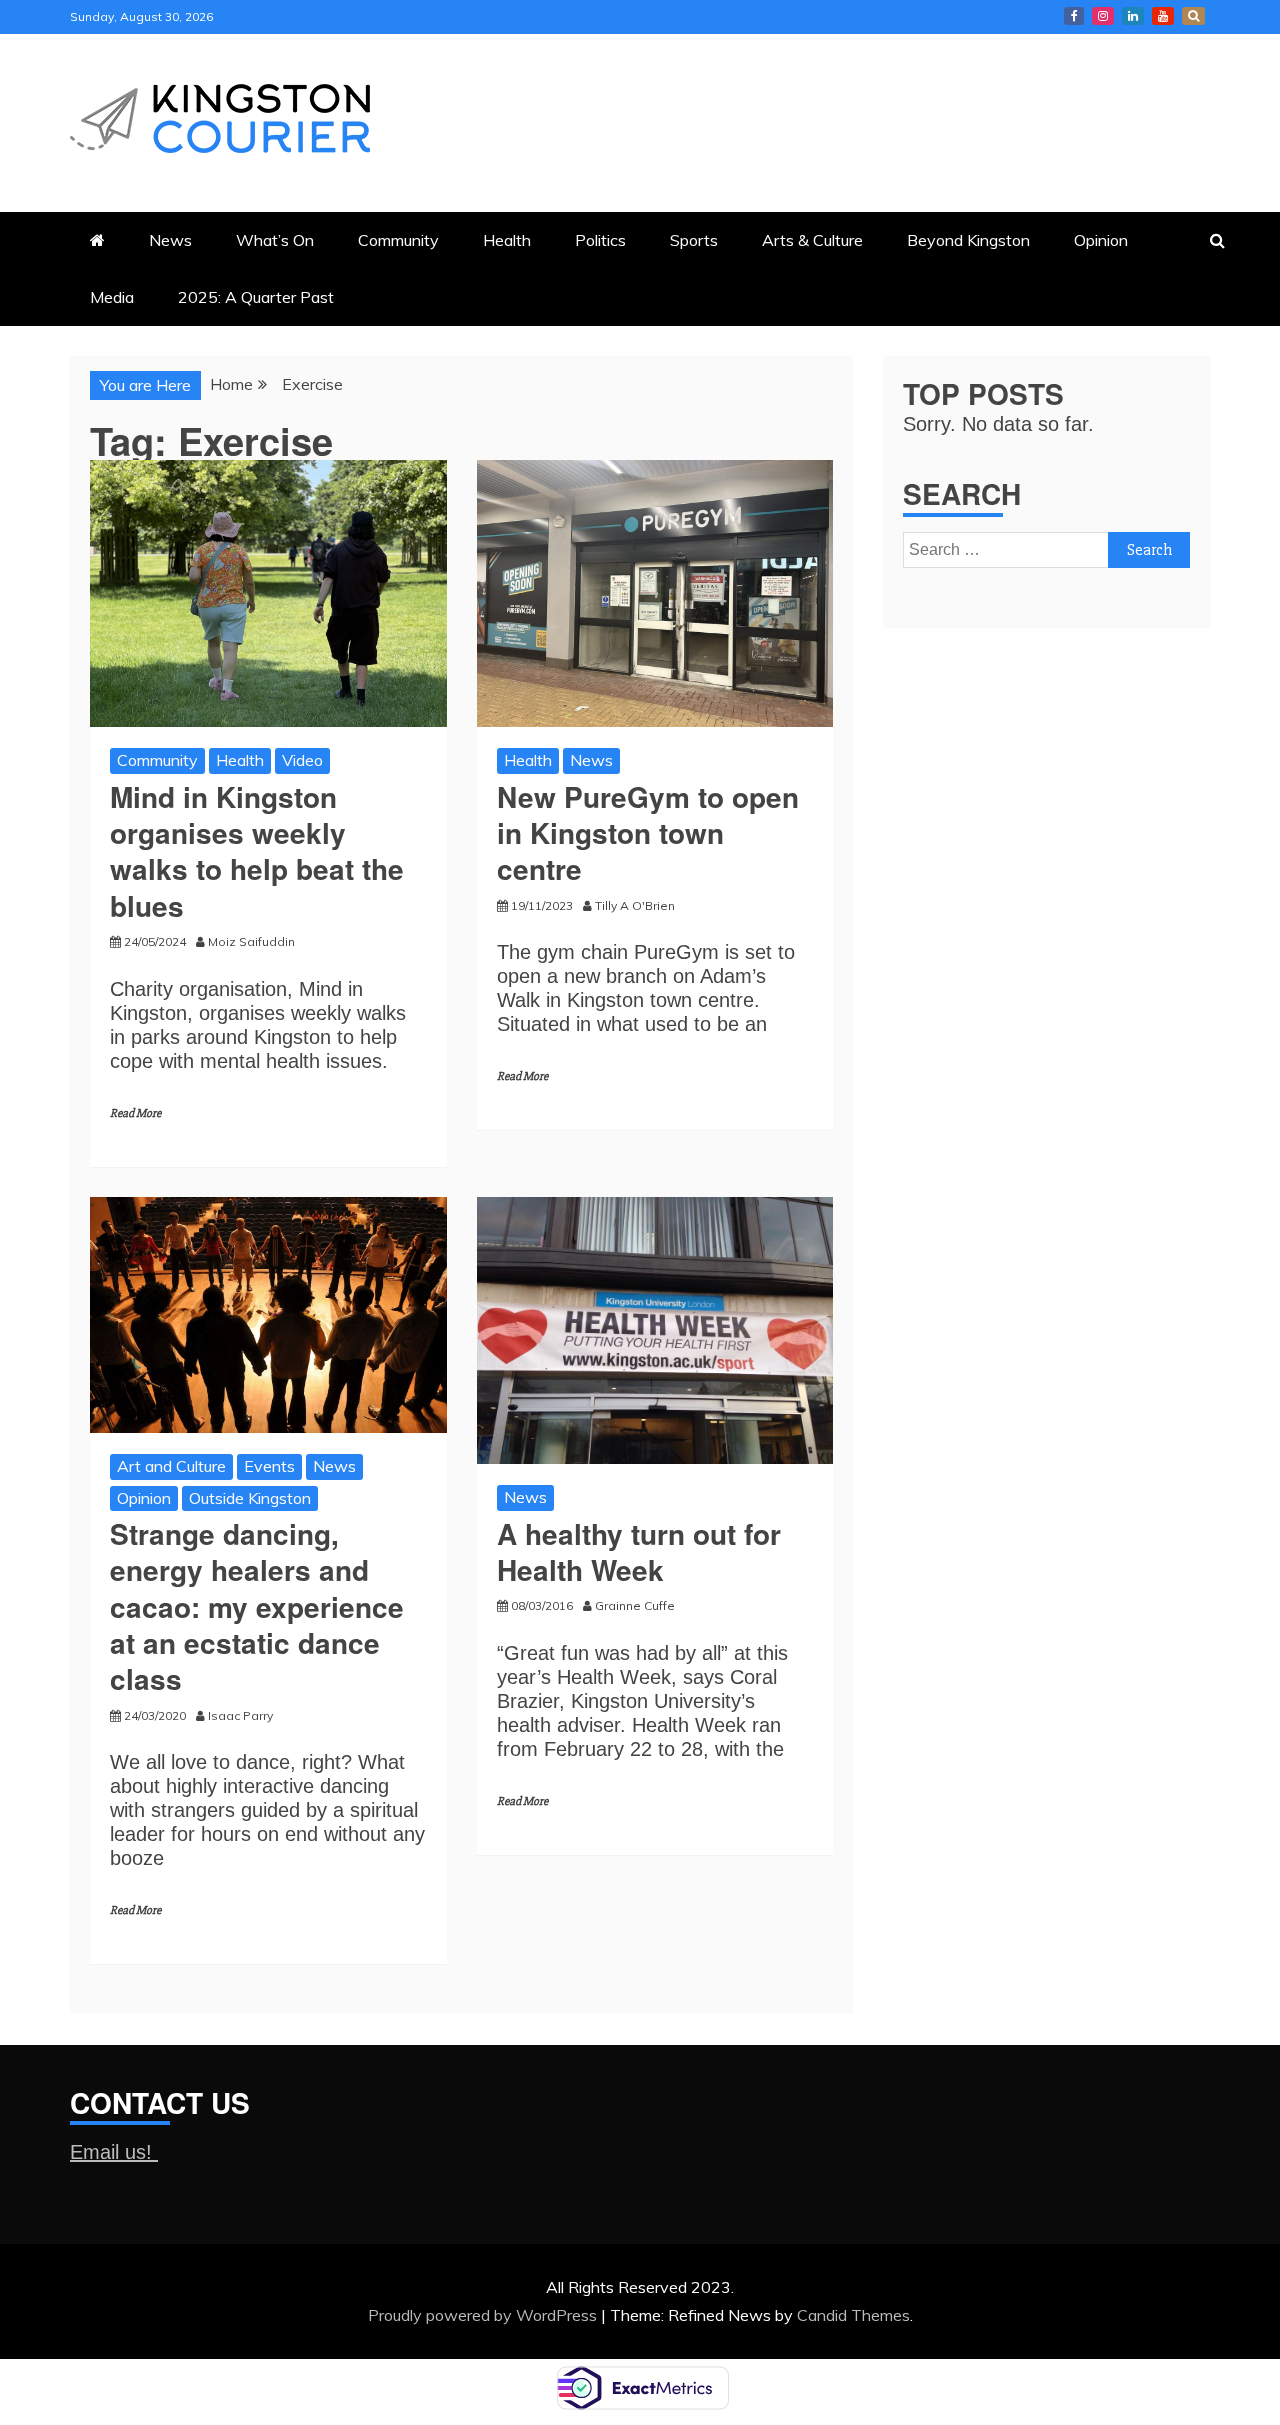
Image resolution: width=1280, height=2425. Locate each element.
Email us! (114, 2152)
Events (269, 1466)
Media (112, 297)
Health (507, 240)
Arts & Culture (812, 240)
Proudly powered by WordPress (484, 2315)
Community (398, 240)
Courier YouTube (1163, 16)
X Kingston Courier (1193, 16)
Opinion (1101, 240)
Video (302, 760)
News (170, 240)
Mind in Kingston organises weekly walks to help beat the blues (257, 851)
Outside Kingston (250, 1498)
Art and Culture (171, 1466)
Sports (694, 240)
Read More (135, 1113)
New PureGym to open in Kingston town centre (648, 833)
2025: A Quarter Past (256, 297)
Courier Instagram (1103, 16)
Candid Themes (853, 2315)
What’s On (275, 240)
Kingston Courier (1074, 16)
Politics (600, 240)
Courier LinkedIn (1133, 16)
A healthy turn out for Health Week (639, 1551)
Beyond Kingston (968, 240)
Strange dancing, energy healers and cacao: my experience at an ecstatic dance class (257, 1606)
